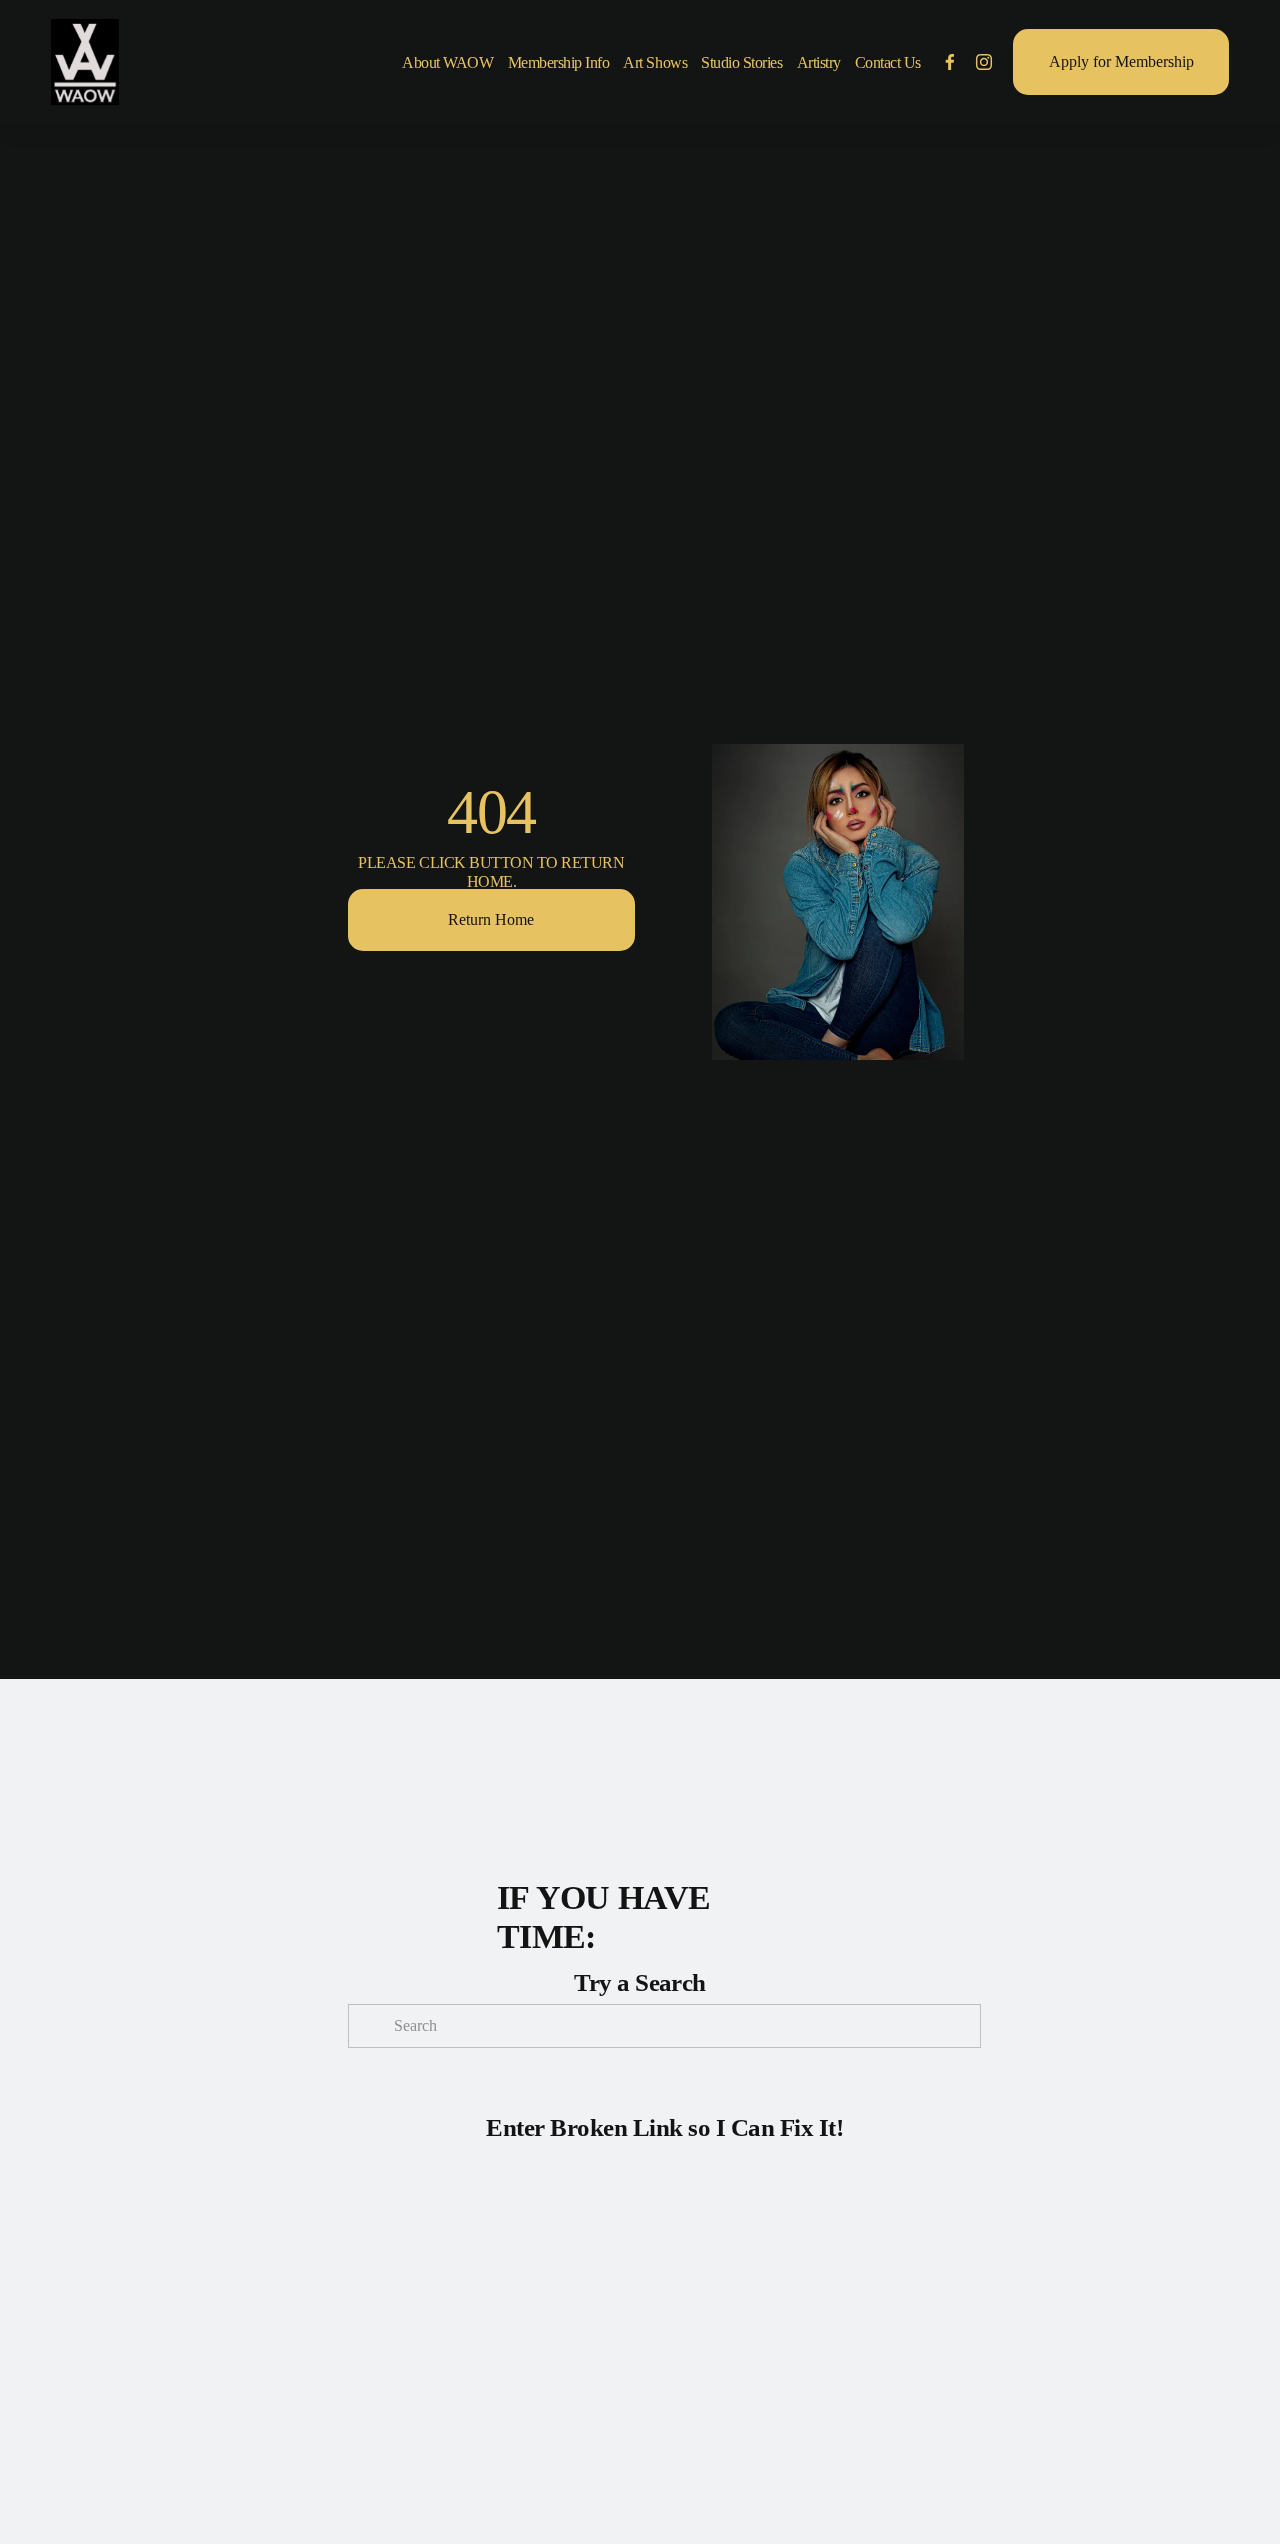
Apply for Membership (1121, 61)
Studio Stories (741, 62)
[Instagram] (984, 62)
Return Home (491, 919)
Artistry (819, 62)
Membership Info (559, 62)
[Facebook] (950, 62)
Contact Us (888, 62)
